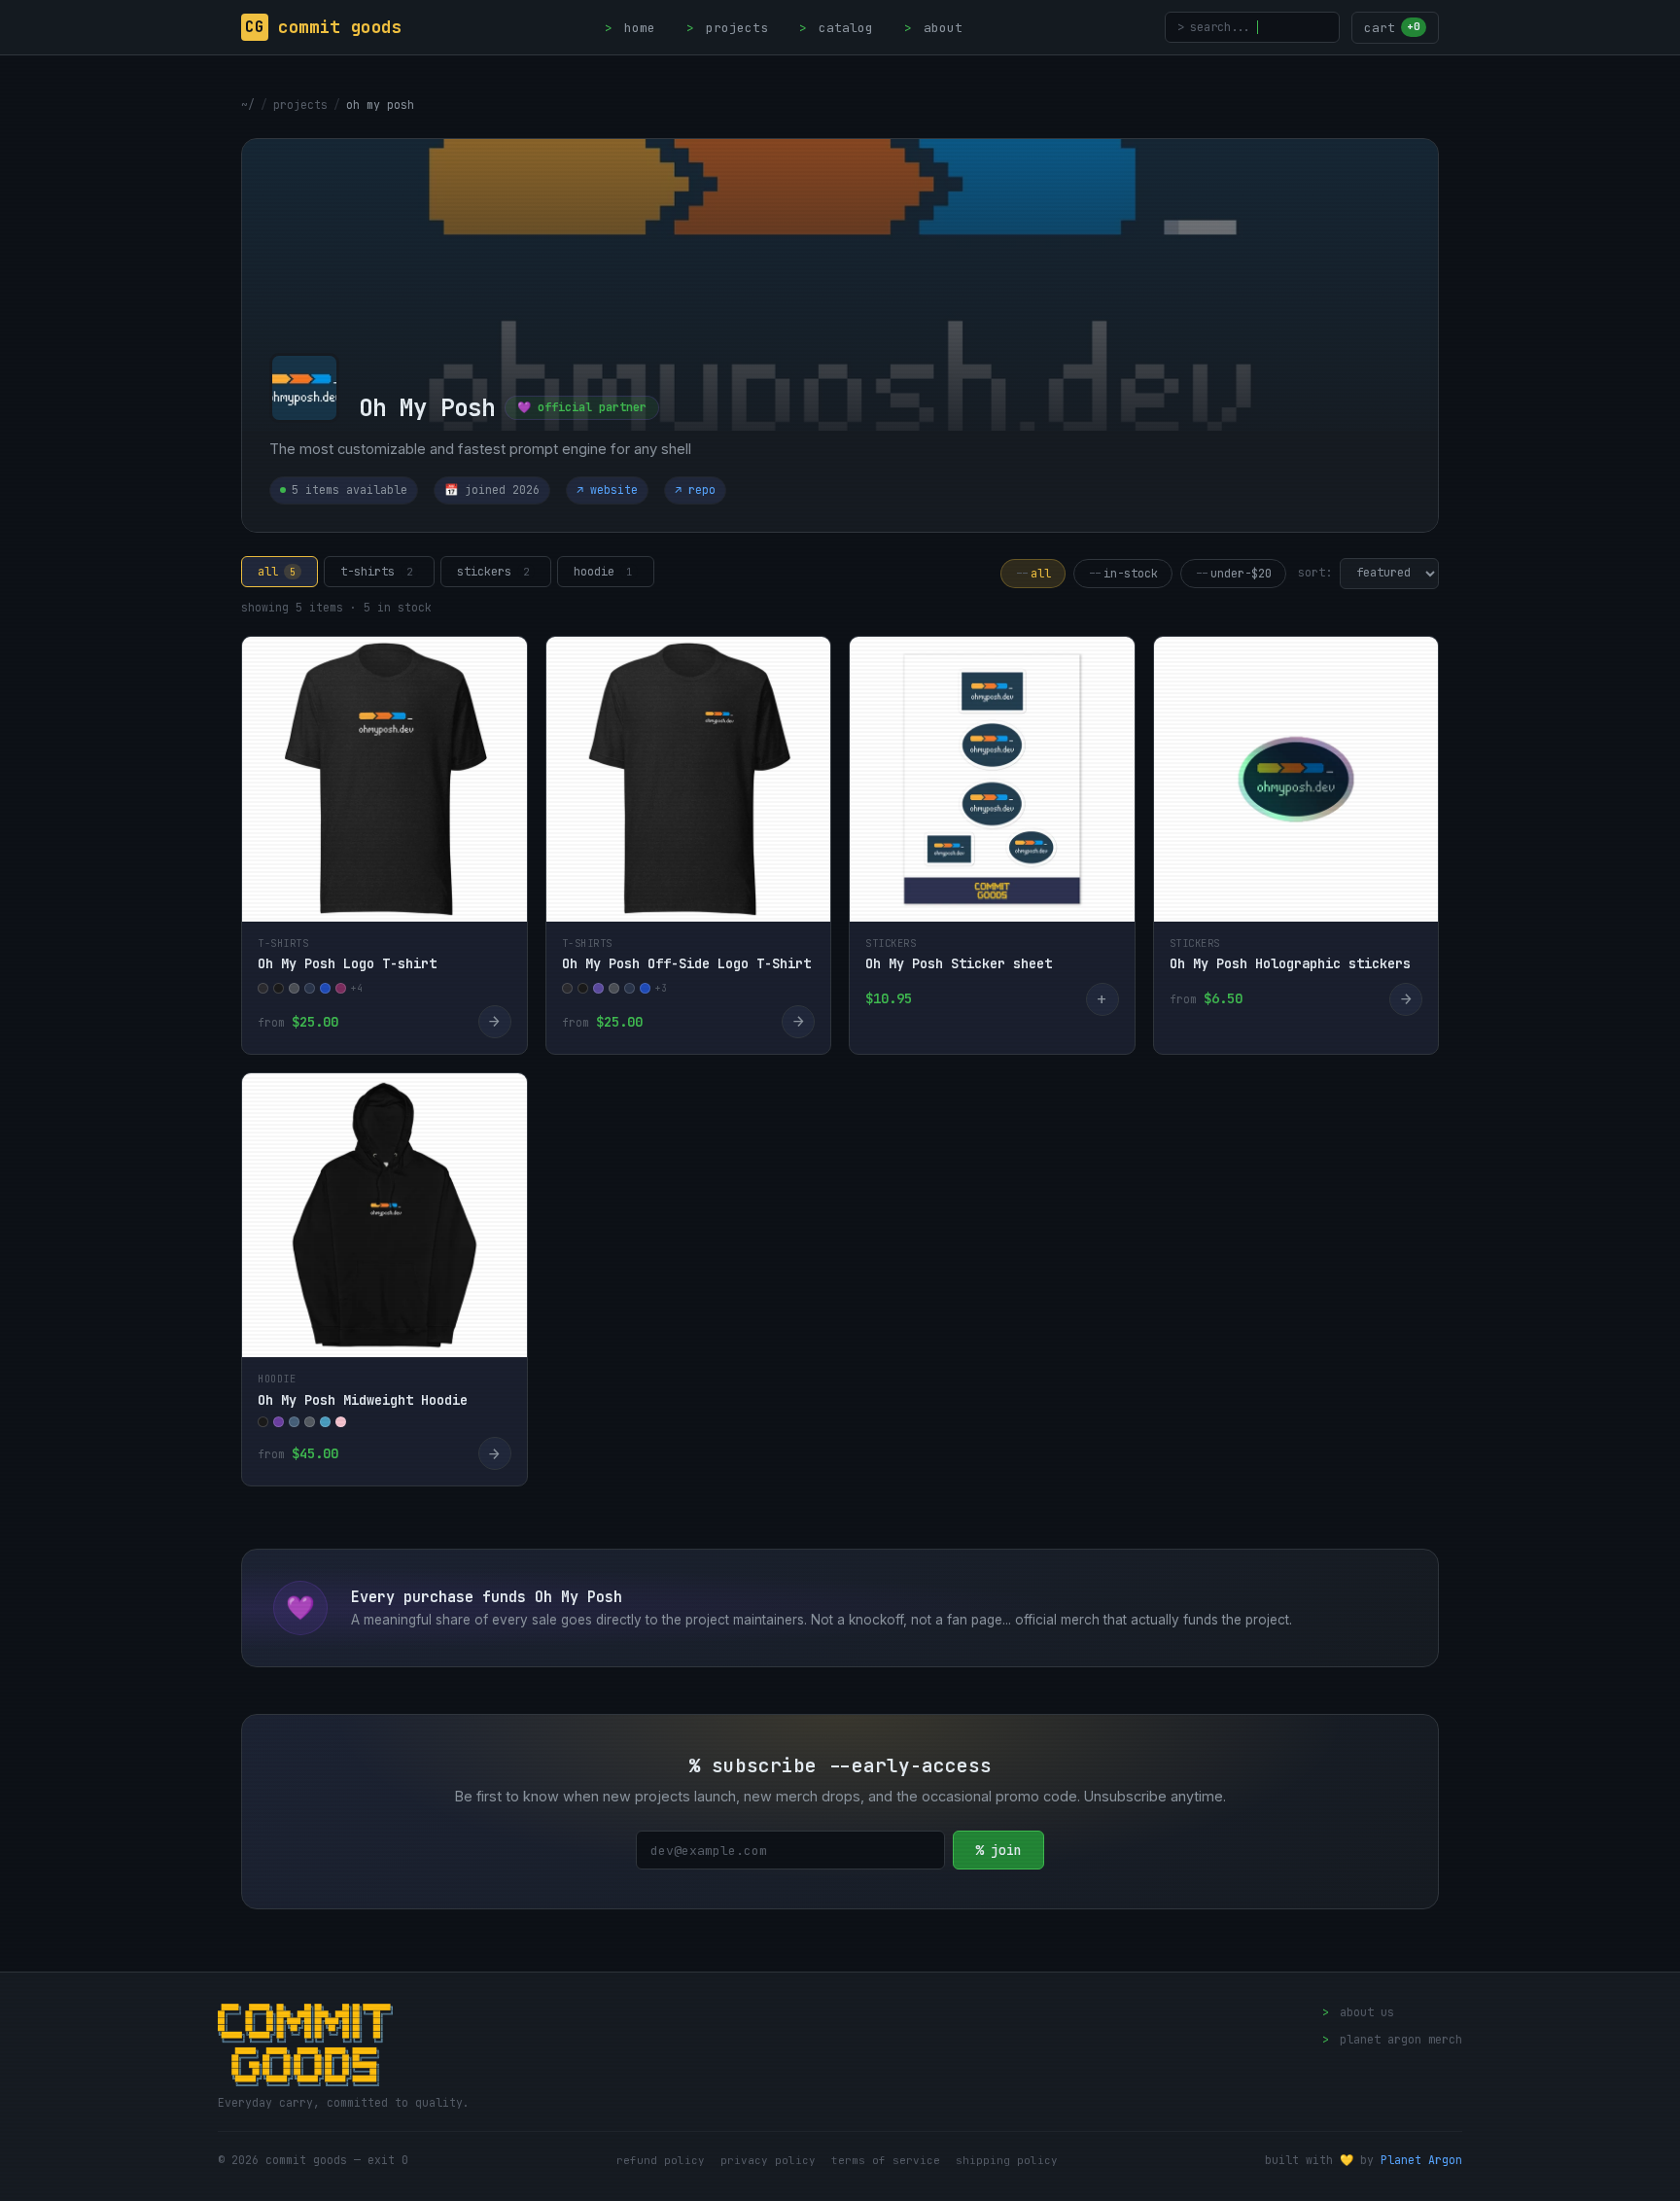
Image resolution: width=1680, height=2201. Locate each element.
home (630, 28)
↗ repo (695, 489)
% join (998, 1850)
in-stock (1123, 574)
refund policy (661, 2160)
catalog (836, 28)
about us (1358, 2012)
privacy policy (768, 2160)
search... (1214, 27)
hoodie (603, 572)
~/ (248, 105)
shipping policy (1007, 2160)
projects (727, 28)
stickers (493, 572)
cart (1392, 28)
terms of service (886, 2160)
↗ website (607, 489)
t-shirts (376, 572)
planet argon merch (1392, 2040)
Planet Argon (1421, 2160)
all (277, 572)
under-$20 (1233, 574)
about (933, 28)
